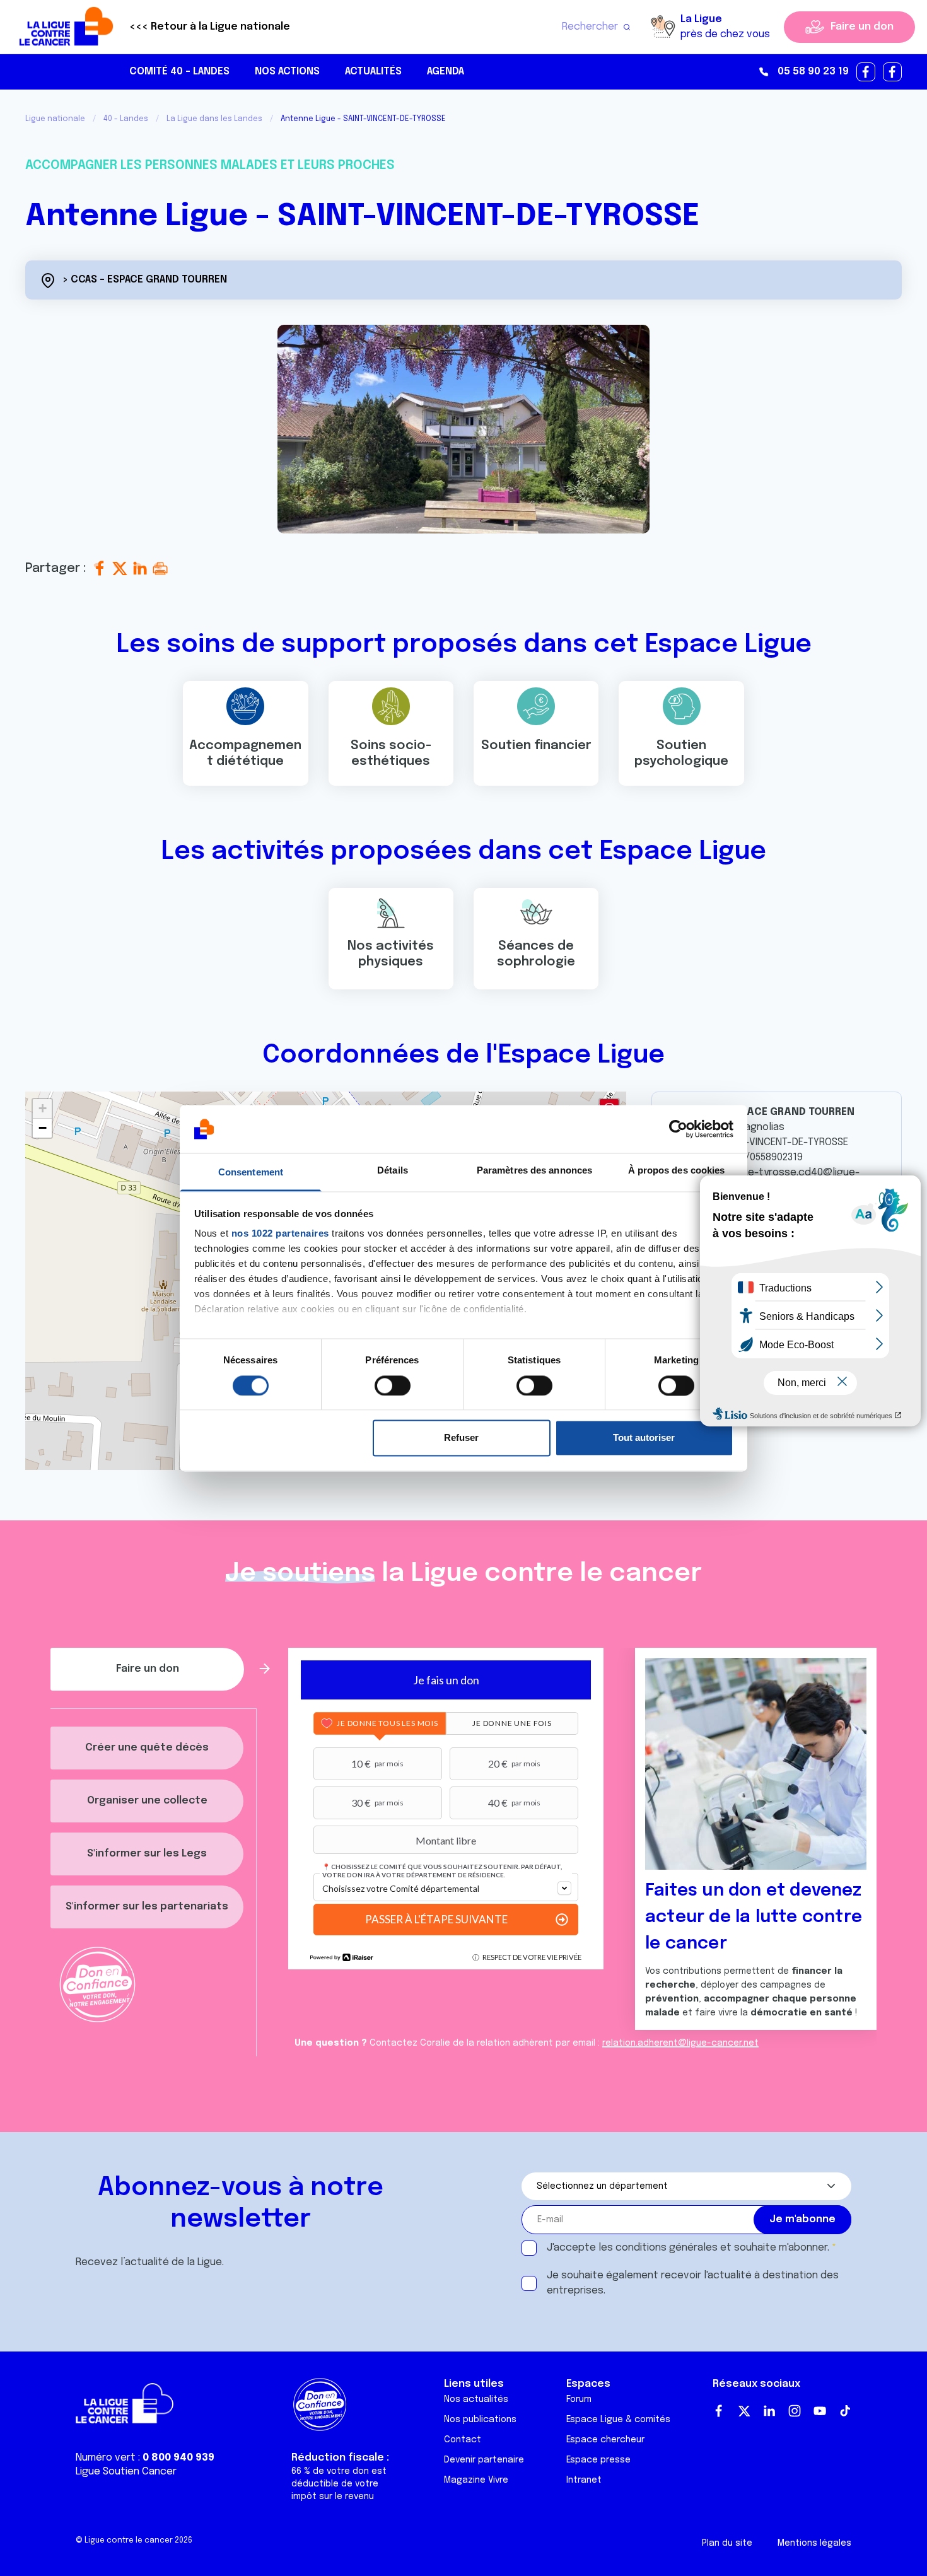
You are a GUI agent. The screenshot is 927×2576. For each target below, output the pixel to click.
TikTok (845, 2411)
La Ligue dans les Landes (214, 119)
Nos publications (480, 2420)
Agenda (446, 72)
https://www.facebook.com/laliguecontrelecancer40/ (866, 73)
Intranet (584, 2480)
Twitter (744, 2411)
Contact (463, 2440)
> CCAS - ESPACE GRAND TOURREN (145, 280)
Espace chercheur (605, 2440)
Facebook (719, 2411)
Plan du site (727, 2543)
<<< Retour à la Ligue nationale (210, 27)
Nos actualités (476, 2399)
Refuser (461, 1438)
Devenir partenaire (484, 2460)
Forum (579, 2399)
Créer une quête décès (147, 1748)
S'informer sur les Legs (147, 1854)
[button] (42, 1109)
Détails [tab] (393, 1171)
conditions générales (667, 2248)
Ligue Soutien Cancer (126, 2472)
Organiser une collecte (147, 1801)
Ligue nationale (55, 119)
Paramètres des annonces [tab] (534, 1171)
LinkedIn (769, 2411)
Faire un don (862, 27)
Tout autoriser (644, 1438)
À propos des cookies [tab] (677, 1171)
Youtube (820, 2411)
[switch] (393, 1385)
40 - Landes (126, 119)
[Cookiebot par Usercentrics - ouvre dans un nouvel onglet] (678, 1129)
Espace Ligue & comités (618, 2420)
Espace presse (598, 2460)
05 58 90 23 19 (813, 72)
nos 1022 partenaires (280, 1234)
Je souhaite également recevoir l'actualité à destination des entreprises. (693, 2283)
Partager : (57, 568)
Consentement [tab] (251, 1173)
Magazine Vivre (476, 2480)
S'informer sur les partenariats (147, 1907)
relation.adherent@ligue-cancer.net (680, 2043)
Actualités (373, 72)
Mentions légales (814, 2543)
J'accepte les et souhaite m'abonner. (688, 2248)
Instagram (795, 2411)
